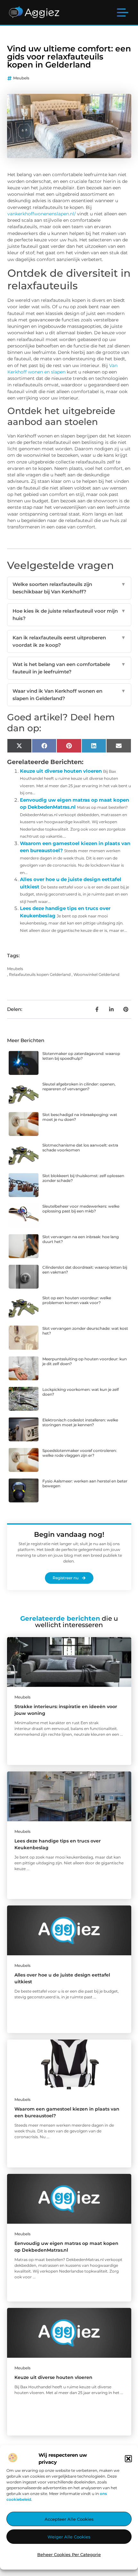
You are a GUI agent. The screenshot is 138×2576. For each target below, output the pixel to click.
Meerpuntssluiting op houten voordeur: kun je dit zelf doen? (85, 1361)
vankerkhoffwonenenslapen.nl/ (42, 214)
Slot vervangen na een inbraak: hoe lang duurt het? (81, 1239)
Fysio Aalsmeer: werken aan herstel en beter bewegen (85, 1483)
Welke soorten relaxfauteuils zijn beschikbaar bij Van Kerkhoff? (69, 588)
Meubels (21, 78)
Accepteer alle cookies (69, 2519)
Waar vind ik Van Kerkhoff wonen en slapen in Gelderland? (69, 695)
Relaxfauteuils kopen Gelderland (40, 974)
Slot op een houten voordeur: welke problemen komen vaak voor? (77, 1300)
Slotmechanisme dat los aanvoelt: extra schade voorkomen (80, 1147)
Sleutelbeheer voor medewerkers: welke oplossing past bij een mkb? (81, 1208)
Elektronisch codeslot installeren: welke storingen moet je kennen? (80, 1422)
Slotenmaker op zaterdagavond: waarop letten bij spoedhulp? (81, 1056)
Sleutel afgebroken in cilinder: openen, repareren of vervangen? (79, 1086)
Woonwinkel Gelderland (96, 974)
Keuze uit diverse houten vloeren (61, 771)
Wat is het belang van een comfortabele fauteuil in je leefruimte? (69, 668)
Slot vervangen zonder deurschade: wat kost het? (85, 1331)
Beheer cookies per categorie (69, 2554)
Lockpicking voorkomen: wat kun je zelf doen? (81, 1392)
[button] (128, 2459)
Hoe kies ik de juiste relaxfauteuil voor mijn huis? (69, 615)
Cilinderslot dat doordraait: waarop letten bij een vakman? (85, 1270)
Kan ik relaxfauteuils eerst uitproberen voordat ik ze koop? (69, 641)
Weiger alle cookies (69, 2537)
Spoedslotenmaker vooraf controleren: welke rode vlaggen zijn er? (80, 1453)
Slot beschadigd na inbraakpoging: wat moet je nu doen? (80, 1117)
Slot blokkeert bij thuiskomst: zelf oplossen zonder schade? (83, 1178)
